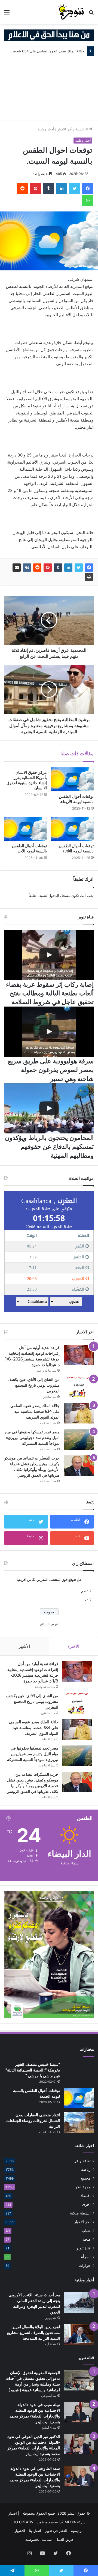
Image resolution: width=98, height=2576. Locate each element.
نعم (84, 1591)
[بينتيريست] (35, 189)
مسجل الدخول (59, 896)
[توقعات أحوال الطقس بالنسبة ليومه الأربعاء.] (72, 779)
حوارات (85, 2265)
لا (85, 1600)
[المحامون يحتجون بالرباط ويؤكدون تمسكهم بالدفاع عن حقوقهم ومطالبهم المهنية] (49, 1108)
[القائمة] (7, 14)
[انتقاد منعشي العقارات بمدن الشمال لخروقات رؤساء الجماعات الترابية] (79, 2122)
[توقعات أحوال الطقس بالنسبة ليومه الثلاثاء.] (72, 829)
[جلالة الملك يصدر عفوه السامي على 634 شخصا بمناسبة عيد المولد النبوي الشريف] (79, 1413)
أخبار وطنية (46, 129)
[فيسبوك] (88, 189)
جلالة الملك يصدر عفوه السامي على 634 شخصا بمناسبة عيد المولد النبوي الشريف (35, 1411)
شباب (86, 2231)
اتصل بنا (35, 2531)
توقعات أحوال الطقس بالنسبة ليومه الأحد (29, 848)
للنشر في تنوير (56, 2531)
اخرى (86, 2204)
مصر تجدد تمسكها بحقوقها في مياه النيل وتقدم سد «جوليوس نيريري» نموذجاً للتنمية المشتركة (32, 1438)
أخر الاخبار (65, 129)
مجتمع (86, 2178)
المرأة (86, 2257)
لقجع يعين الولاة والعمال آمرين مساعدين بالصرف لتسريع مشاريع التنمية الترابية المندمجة (33, 2333)
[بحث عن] (91, 14)
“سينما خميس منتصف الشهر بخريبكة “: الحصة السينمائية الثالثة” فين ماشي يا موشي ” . (33, 2070)
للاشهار (20, 2531)
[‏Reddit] (22, 189)
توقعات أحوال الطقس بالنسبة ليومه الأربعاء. (76, 799)
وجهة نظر (83, 2187)
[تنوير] (71, 12)
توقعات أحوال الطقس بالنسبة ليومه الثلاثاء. (76, 848)
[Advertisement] (49, 88)
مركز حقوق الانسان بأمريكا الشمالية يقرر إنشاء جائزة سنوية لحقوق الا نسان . (27, 780)
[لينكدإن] (62, 189)
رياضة (86, 2169)
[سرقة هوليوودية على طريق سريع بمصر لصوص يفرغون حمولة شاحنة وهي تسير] (49, 1032)
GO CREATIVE (24, 2522)
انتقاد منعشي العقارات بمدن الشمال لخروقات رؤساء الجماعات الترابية (33, 2121)
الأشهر (24, 1646)
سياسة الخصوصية (39, 2539)
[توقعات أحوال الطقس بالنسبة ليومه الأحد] (26, 829)
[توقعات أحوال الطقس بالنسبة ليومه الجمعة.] (79, 2098)
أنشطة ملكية (80, 2213)
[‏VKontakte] (27, 568)
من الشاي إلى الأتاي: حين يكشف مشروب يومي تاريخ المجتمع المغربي (34, 1385)
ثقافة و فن (82, 2161)
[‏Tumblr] (48, 189)
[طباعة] (89, 577)
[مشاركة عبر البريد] (17, 568)
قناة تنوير (83, 2248)
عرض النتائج (49, 1624)
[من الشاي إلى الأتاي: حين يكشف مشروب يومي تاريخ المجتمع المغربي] (79, 1387)
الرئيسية (82, 129)
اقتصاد (86, 2196)
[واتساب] (88, 201)
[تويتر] (75, 189)
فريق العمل (64, 2539)
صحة (87, 2239)
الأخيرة (73, 1646)
